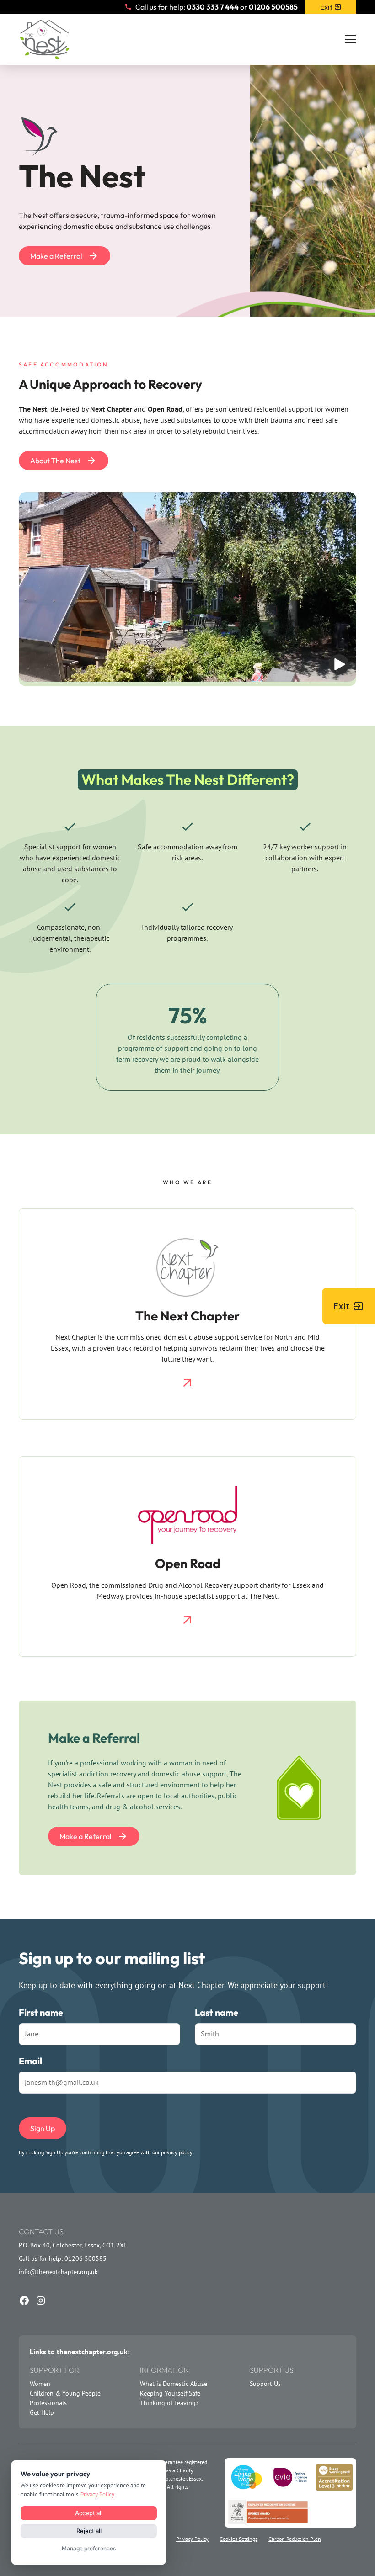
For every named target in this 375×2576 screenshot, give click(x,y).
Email (30, 2061)
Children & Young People (65, 2393)
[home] (44, 39)
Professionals (48, 2403)
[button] (351, 39)
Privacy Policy (192, 2539)
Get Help (42, 2412)
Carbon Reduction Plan (295, 2539)
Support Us (265, 2384)
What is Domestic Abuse (174, 2384)
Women (40, 2384)
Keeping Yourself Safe (170, 2393)
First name (41, 2012)
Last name (217, 2012)
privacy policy (177, 2152)
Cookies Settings (238, 2539)
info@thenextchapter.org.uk (58, 2272)
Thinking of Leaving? (169, 2403)
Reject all (89, 2531)
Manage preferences (89, 2548)
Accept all (89, 2513)
